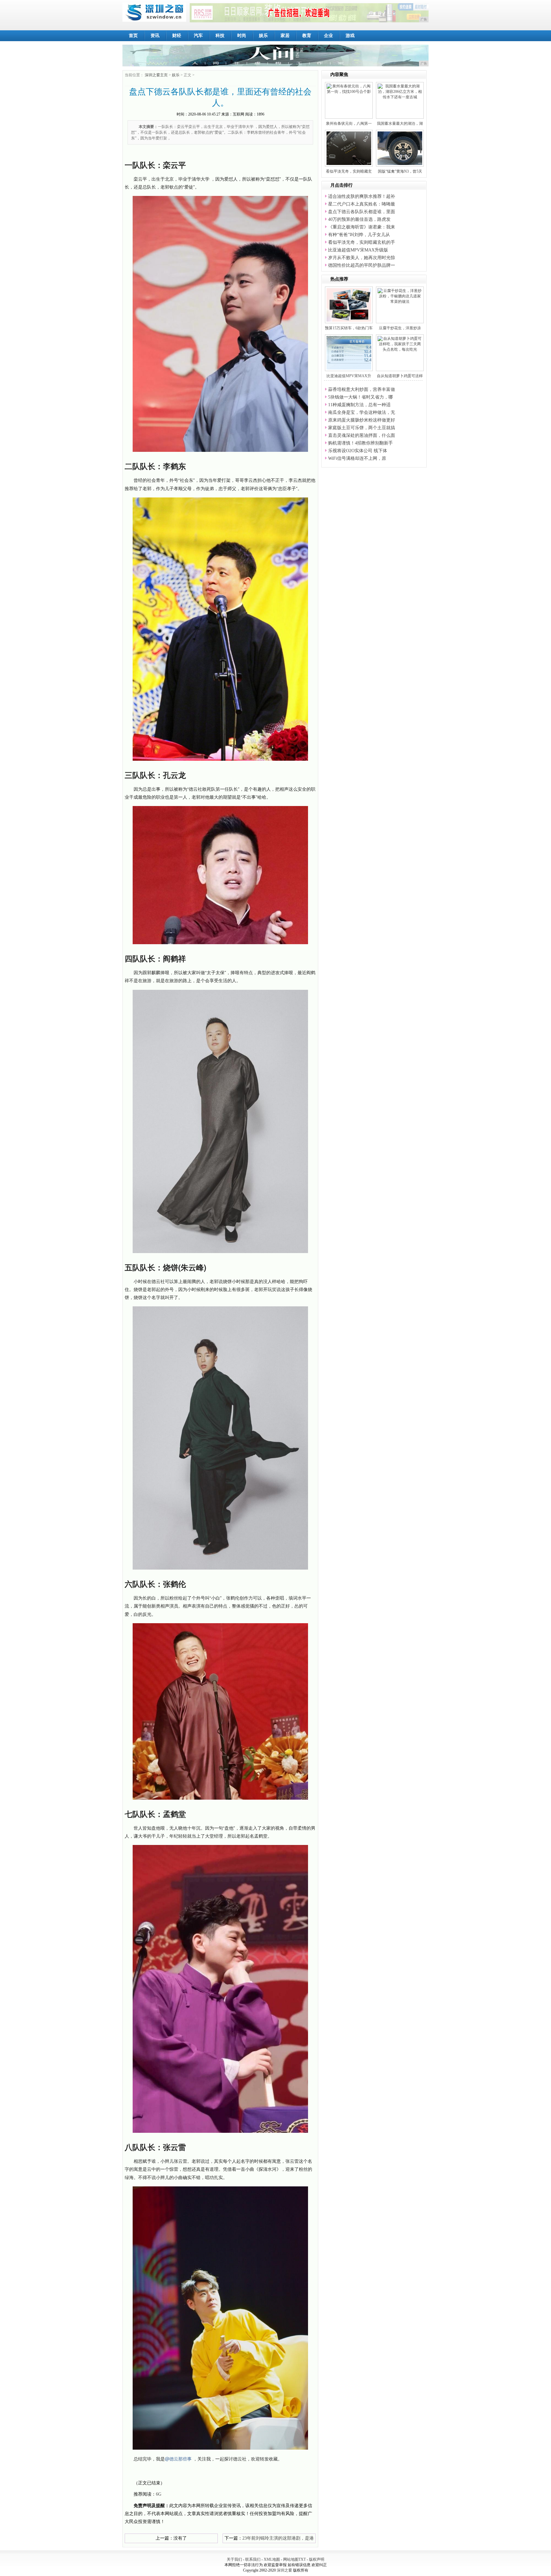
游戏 (350, 36)
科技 (220, 36)
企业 (328, 36)
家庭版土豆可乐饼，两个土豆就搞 (362, 428)
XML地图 (272, 2559)
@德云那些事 (178, 2459)
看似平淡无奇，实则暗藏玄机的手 (362, 242)
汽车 (198, 36)
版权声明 (317, 2559)
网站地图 (291, 2559)
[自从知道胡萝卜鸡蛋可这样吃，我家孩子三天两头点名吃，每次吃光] (400, 344)
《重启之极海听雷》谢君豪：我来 (362, 227)
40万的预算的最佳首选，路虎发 (359, 219)
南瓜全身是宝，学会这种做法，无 (362, 412)
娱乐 (263, 36)
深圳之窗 (284, 2570)
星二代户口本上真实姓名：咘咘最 (362, 204)
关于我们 (234, 2559)
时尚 (242, 36)
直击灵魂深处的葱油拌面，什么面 (362, 435)
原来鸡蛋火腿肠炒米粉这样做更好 (362, 420)
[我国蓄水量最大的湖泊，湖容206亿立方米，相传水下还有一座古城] (400, 91)
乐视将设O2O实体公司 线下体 (358, 451)
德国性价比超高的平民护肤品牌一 (362, 265)
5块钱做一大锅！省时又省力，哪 (360, 397)
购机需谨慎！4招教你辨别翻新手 (360, 443)
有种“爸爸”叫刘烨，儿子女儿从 (359, 235)
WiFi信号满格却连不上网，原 (357, 458)
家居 (285, 36)
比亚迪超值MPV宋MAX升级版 (358, 250)
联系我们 (253, 2559)
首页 (133, 36)
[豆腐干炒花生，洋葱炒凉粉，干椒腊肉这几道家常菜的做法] (400, 296)
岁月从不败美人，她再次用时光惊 (362, 258)
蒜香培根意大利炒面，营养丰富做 (362, 389)
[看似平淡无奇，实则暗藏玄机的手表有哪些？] (352, 148)
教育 (307, 36)
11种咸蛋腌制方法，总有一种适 (359, 405)
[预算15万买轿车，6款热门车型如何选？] (351, 304)
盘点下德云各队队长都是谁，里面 (362, 212)
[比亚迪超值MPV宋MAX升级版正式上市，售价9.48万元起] (358, 352)
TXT (302, 2559)
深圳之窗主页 (156, 75)
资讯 (155, 36)
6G (159, 2494)
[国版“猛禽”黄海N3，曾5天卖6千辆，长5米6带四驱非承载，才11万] (403, 148)
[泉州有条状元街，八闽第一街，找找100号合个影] (349, 89)
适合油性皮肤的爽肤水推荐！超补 (362, 196)
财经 (177, 36)
